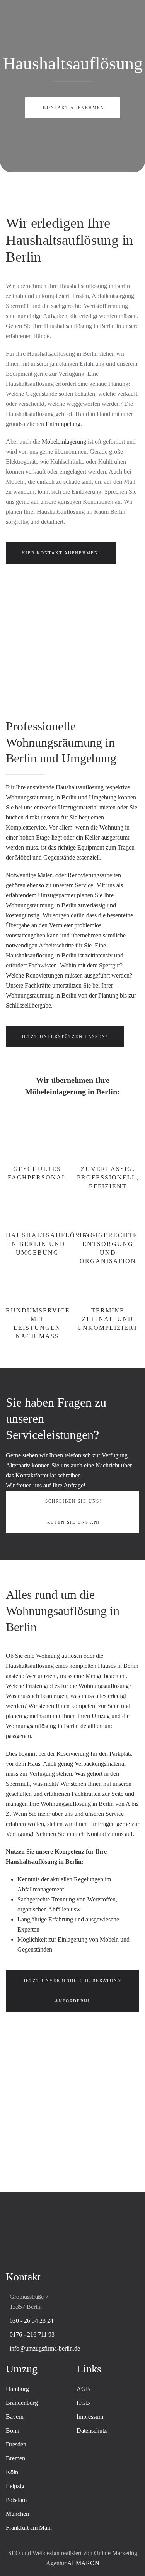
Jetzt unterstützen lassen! (65, 1036)
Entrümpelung (63, 424)
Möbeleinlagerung (64, 442)
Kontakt (96, 1834)
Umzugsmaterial (78, 807)
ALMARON (83, 2563)
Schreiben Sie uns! (73, 1501)
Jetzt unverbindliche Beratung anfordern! (72, 1991)
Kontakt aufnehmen (74, 108)
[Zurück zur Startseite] (72, 15)
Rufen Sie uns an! (74, 1522)
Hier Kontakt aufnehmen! (61, 553)
